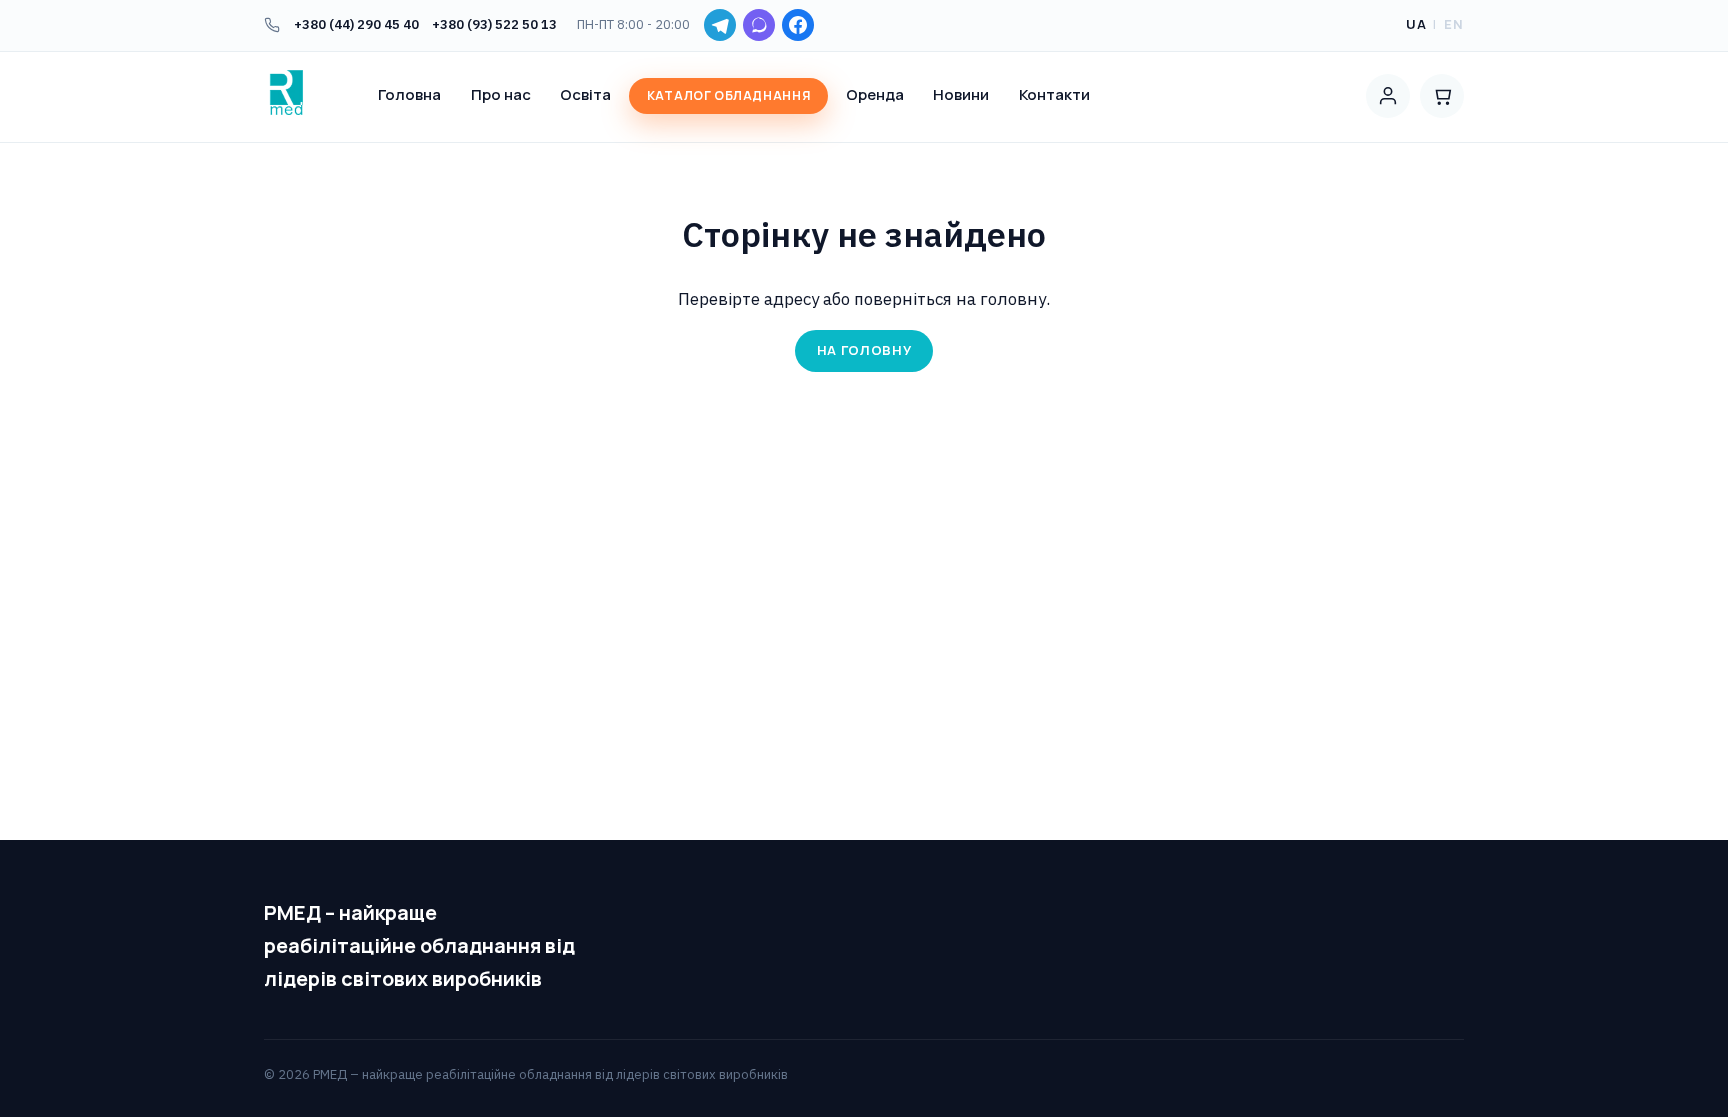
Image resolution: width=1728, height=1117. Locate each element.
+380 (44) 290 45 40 (356, 24)
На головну (864, 350)
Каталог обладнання (729, 95)
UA (1416, 24)
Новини (961, 94)
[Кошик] (1442, 96)
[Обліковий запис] (1388, 96)
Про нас (501, 94)
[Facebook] (798, 25)
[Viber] (759, 25)
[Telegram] (720, 25)
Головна (409, 94)
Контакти (1054, 94)
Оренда (875, 94)
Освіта (585, 94)
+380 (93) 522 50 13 (494, 24)
